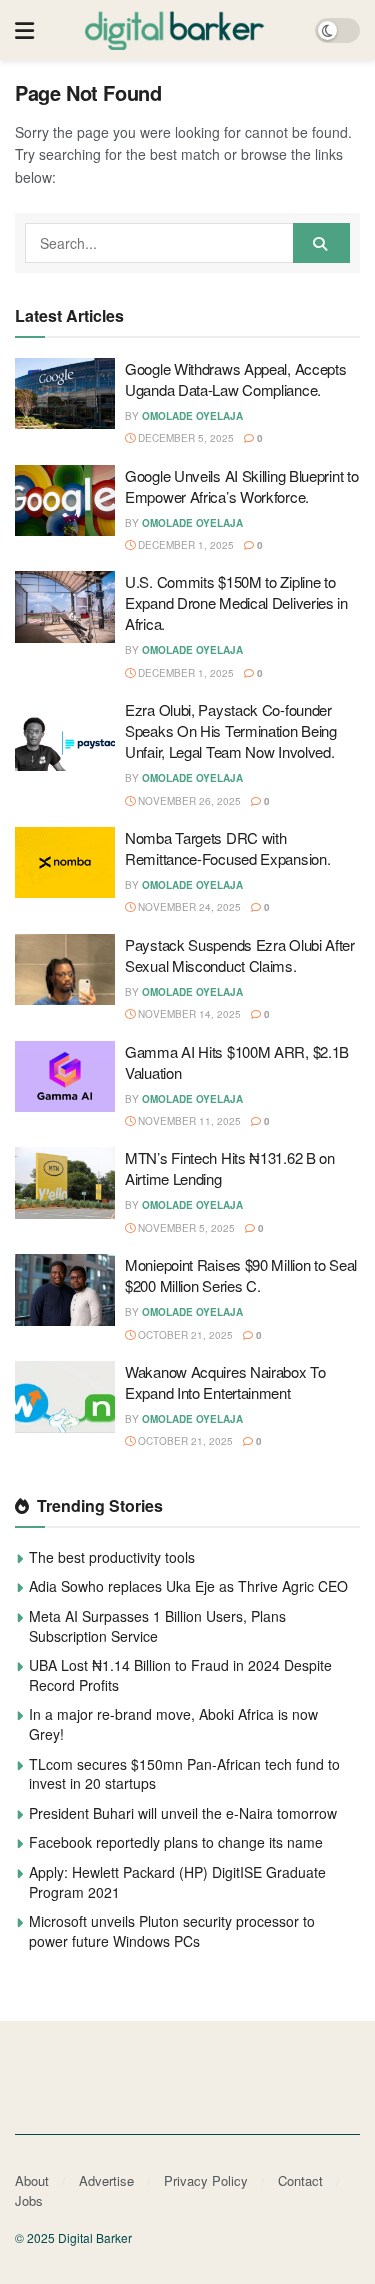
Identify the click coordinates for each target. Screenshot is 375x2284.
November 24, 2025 (188, 907)
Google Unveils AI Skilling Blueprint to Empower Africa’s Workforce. (241, 486)
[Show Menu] (24, 30)
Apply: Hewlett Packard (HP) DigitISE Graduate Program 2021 (177, 1882)
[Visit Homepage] (175, 30)
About (32, 2180)
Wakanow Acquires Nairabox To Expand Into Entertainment (225, 1382)
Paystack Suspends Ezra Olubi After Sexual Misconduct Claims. (240, 955)
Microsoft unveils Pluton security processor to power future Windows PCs (172, 1931)
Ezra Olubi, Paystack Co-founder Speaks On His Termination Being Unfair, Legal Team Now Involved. (231, 730)
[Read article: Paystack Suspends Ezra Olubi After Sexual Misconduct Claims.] (65, 970)
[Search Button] (321, 243)
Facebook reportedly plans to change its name (176, 1842)
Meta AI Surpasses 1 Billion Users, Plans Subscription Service (157, 1626)
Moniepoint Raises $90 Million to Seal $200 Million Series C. (241, 1275)
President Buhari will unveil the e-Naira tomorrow (183, 1813)
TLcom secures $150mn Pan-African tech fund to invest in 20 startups (184, 1774)
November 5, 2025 (185, 1228)
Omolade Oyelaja (192, 416)
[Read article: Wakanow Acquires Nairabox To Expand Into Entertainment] (65, 1397)
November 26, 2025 (188, 801)
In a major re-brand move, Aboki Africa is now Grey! (173, 1724)
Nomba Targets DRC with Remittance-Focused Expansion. (227, 848)
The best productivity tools (112, 1557)
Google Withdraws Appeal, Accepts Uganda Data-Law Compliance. (235, 379)
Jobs (29, 2200)
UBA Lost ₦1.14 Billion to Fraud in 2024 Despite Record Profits (180, 1675)
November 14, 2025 (188, 1014)
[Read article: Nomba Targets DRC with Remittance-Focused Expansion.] (65, 863)
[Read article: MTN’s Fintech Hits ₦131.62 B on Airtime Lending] (65, 1183)
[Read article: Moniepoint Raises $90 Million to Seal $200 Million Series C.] (65, 1290)
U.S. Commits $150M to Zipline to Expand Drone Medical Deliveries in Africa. (236, 602)
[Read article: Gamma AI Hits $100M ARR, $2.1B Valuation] (65, 1077)
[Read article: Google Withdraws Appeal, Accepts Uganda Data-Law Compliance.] (65, 394)
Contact (300, 2180)
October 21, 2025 (184, 1335)
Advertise (106, 2180)
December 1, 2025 (184, 545)
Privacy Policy (206, 2180)
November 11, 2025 (188, 1121)
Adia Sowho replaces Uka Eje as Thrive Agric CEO (188, 1586)
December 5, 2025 (184, 438)
